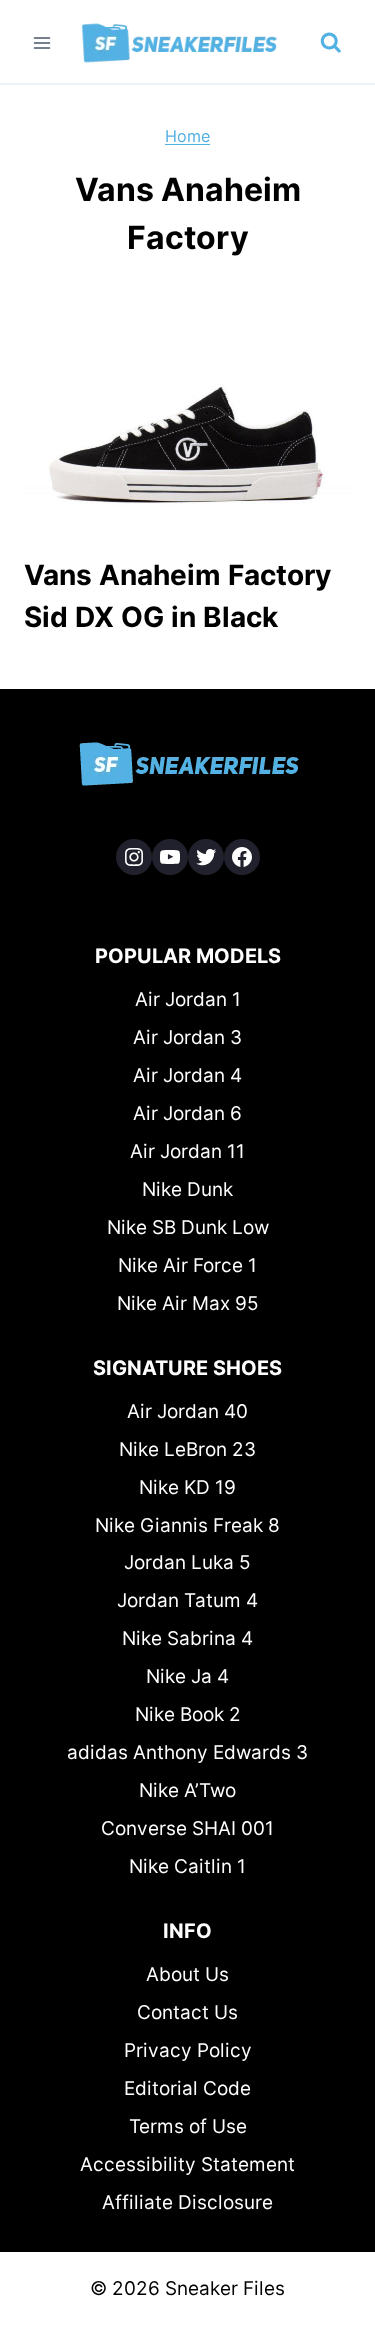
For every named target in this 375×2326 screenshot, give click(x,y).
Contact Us (187, 2012)
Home (187, 136)
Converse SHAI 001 (187, 1828)
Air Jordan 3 (187, 1037)
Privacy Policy (188, 2050)
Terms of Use (188, 2126)
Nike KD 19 (187, 1487)
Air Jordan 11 (187, 1151)
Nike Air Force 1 (187, 1265)
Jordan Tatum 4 (187, 1600)
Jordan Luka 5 (187, 1562)
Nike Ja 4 (187, 1676)
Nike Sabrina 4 (187, 1638)
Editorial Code (187, 2088)
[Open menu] (42, 42)
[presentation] (187, 426)
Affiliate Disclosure (187, 2202)
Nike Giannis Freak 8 (187, 1525)
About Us (187, 1974)
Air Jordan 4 (187, 1075)
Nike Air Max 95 (188, 1303)
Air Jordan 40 (187, 1411)
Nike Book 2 (188, 1714)
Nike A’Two (187, 1790)
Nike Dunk (187, 1189)
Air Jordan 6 (187, 1113)
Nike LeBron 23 (187, 1449)
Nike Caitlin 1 (187, 1866)
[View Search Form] (331, 43)
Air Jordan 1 (188, 999)
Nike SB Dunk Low (188, 1227)
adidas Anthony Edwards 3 (187, 1752)
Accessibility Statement (187, 2164)
